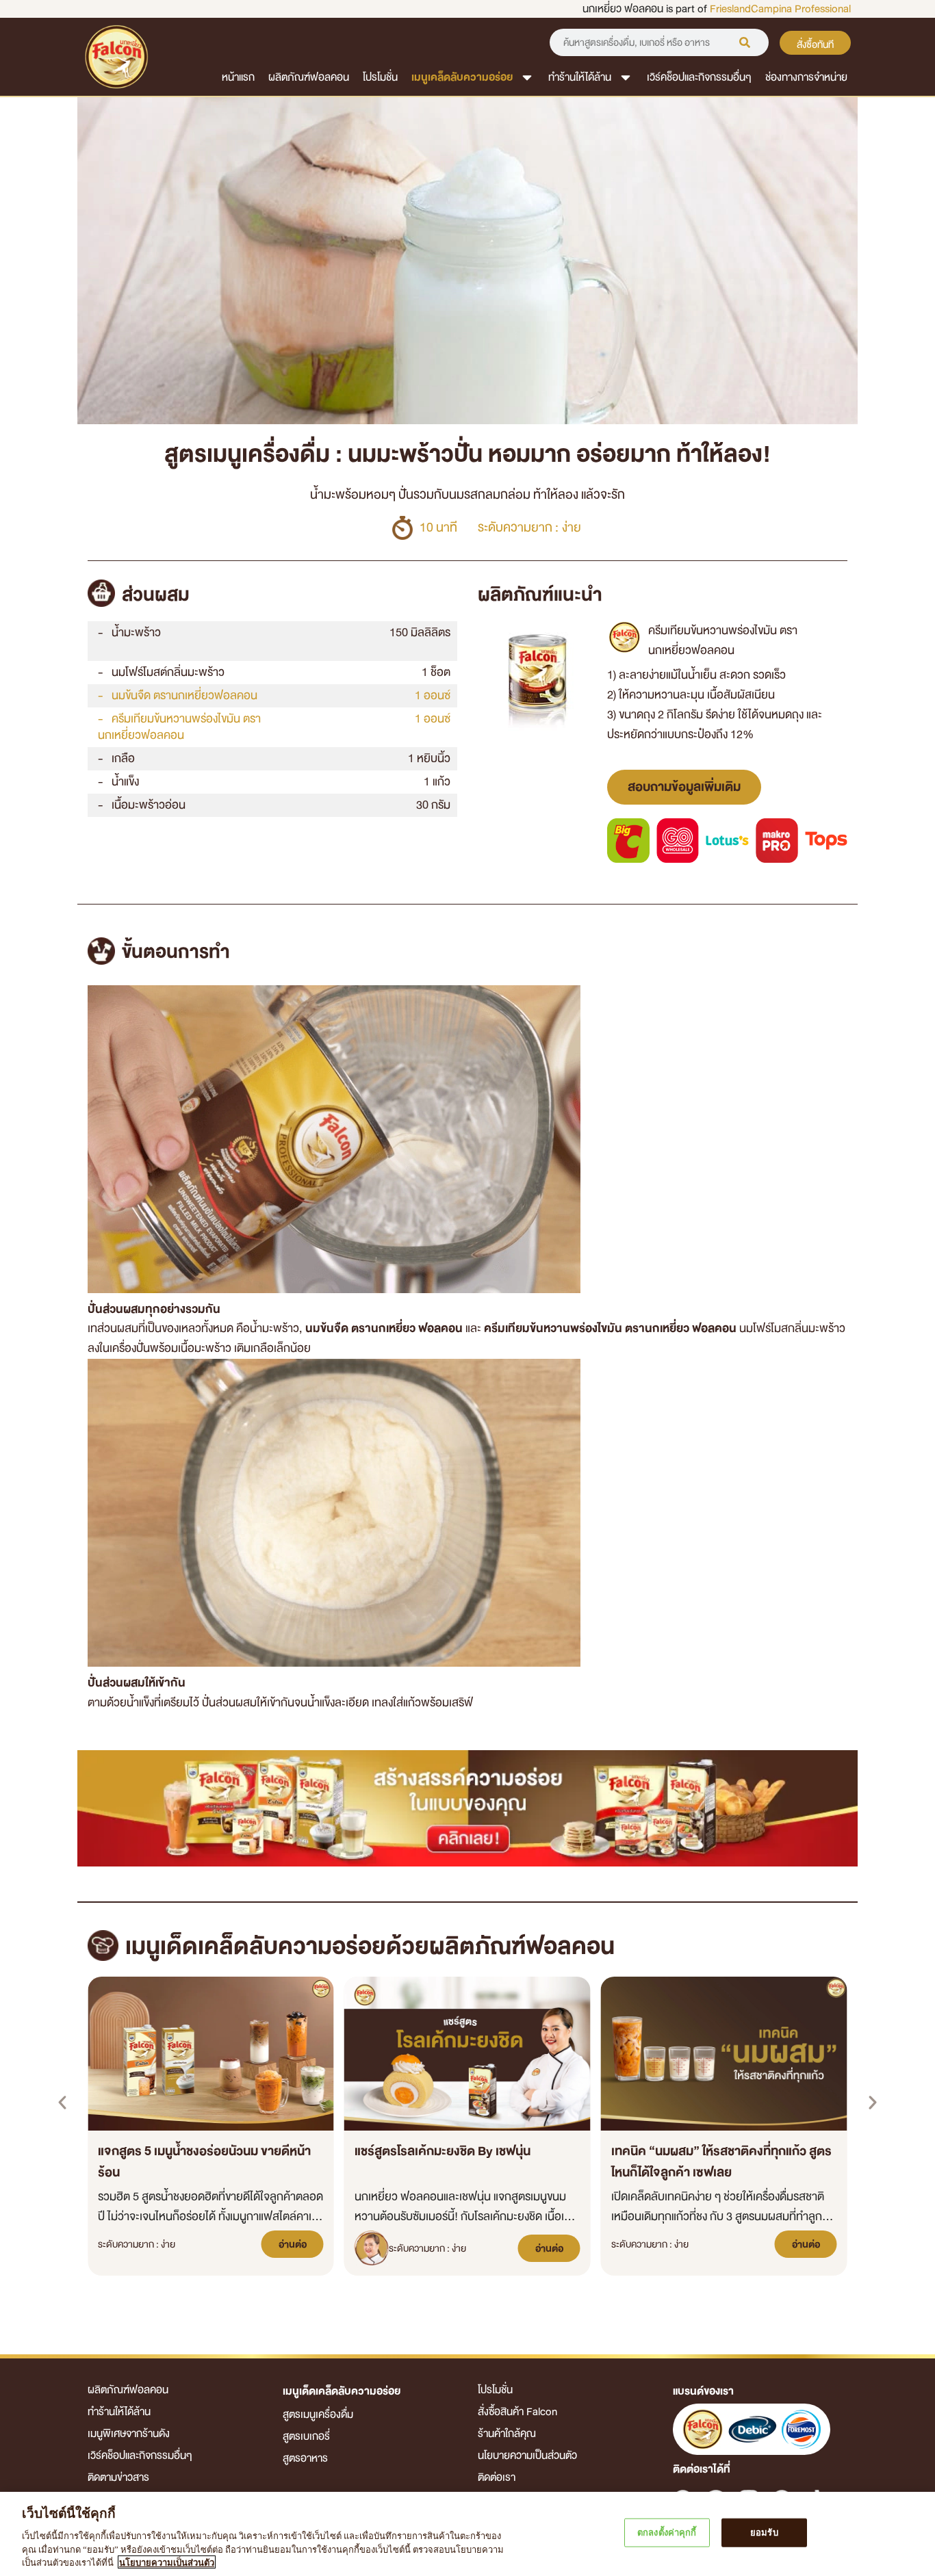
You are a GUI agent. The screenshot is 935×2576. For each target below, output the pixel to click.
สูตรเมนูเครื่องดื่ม (318, 2415)
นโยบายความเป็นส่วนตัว (527, 2456)
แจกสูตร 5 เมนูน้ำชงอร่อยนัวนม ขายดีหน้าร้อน (204, 2162)
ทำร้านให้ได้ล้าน (580, 77)
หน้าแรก (238, 77)
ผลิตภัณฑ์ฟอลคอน (309, 77)
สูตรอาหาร (305, 2458)
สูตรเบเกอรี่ (306, 2436)
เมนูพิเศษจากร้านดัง (129, 2434)
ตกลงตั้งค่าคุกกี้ (667, 2533)
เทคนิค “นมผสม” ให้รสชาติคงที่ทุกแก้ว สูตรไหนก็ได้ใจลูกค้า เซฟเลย (721, 2162)
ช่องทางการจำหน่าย (806, 77)
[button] (62, 2103)
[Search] (745, 42)
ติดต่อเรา (497, 2477)
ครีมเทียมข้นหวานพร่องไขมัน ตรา (179, 727)
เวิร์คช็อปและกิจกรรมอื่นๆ (699, 77)
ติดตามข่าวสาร (118, 2477)
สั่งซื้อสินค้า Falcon (517, 2412)
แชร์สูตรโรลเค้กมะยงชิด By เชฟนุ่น (443, 2151)
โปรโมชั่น (380, 77)
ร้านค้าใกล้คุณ (507, 2434)
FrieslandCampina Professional (780, 9)
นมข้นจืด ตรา (184, 695)
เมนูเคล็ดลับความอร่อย (462, 77)
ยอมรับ (764, 2533)
